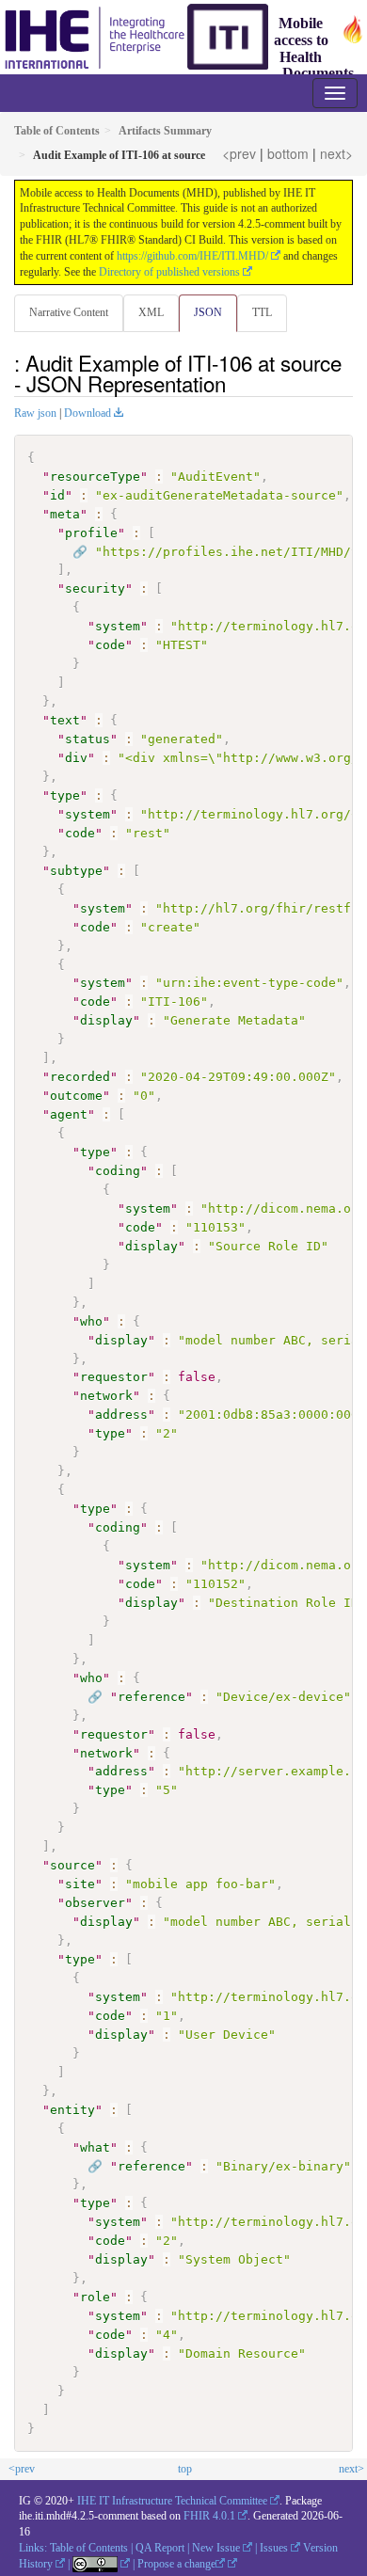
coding (118, 1171)
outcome (76, 1096)
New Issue (216, 2548)
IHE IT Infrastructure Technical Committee (172, 2501)
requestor (114, 1377)
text (65, 720)
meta (65, 514)
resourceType (95, 477)
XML (151, 312)
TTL (262, 312)
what (95, 2147)
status (88, 739)
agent (69, 1114)
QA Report (160, 2548)
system (118, 626)
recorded (80, 1077)
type (65, 795)
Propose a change (176, 2564)
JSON (208, 312)
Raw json (35, 413)
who (91, 1321)
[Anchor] (236, 383)
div (76, 758)
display (106, 1020)
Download (88, 413)
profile (91, 533)
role (95, 2297)
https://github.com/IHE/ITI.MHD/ (192, 256)
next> (336, 153)
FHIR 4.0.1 (209, 2516)
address (121, 1415)
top (185, 2469)
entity (72, 2110)
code (110, 645)
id (57, 495)
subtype (76, 871)
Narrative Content (69, 312)
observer (95, 1903)
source (72, 1865)
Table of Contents (89, 2548)
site (80, 1884)
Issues (274, 2548)
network (106, 1396)
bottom (288, 153)
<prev (239, 153)
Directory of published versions (169, 272)
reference (152, 1697)
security (95, 588)
